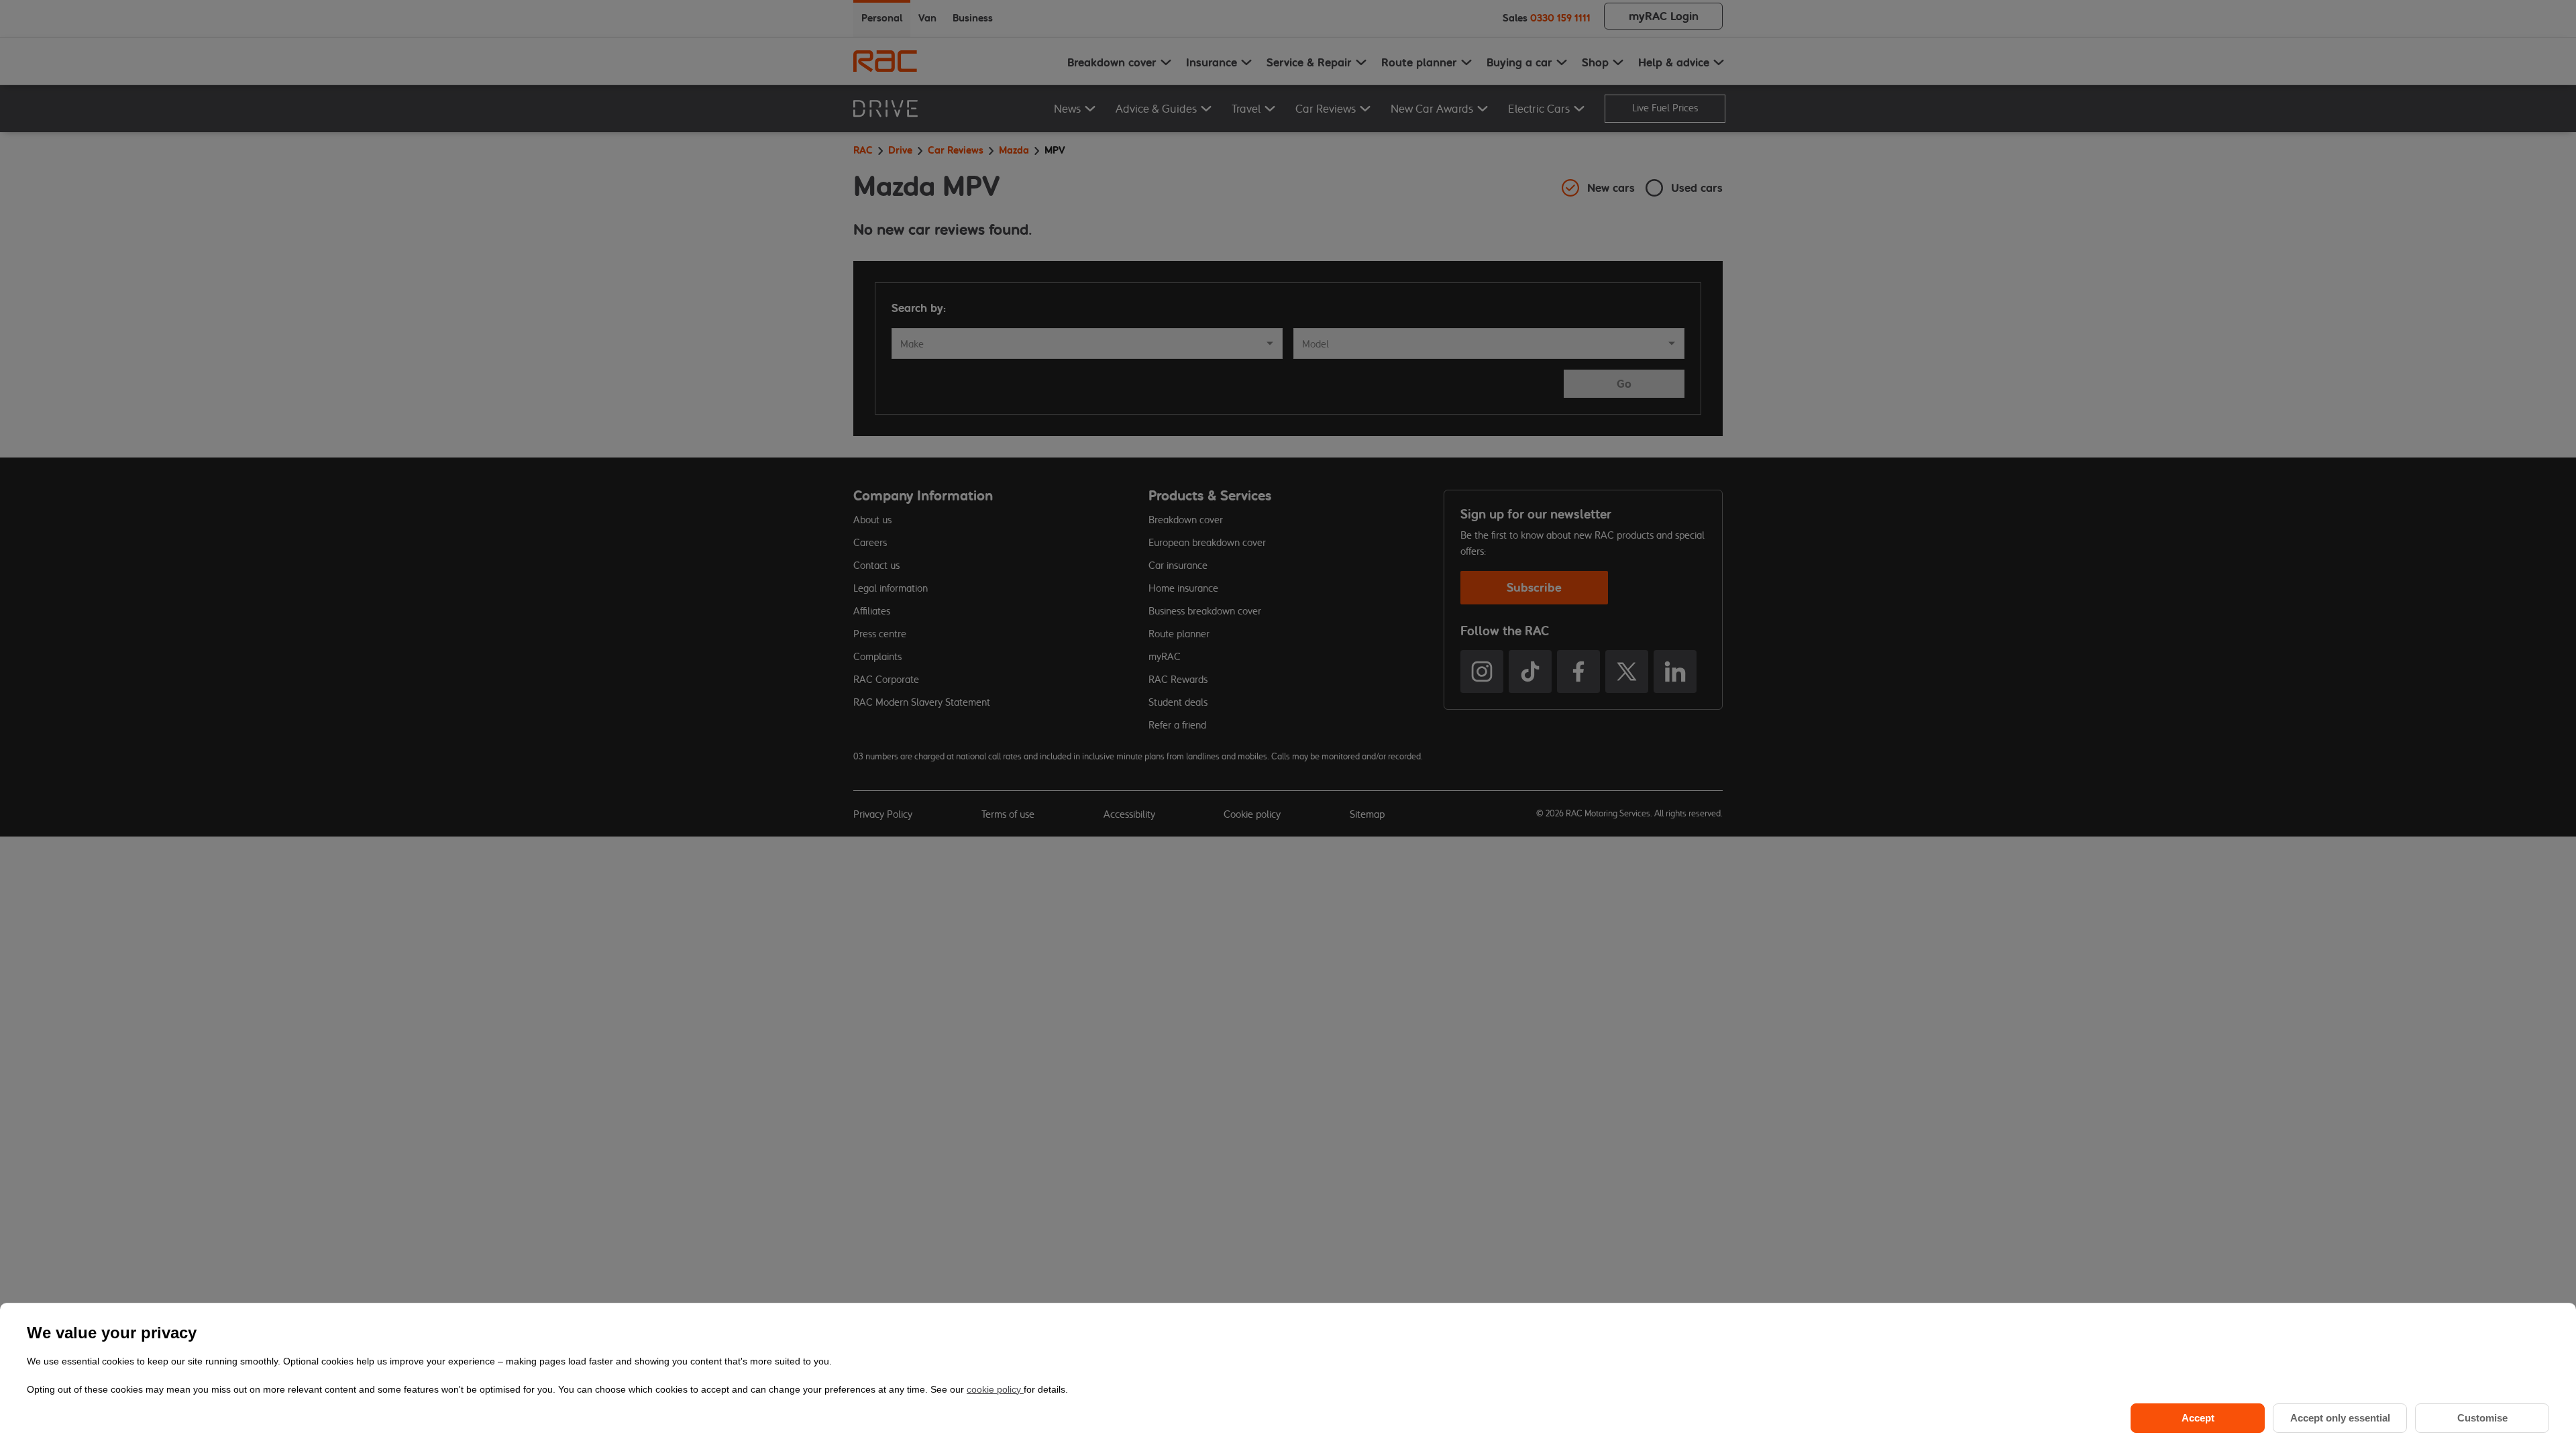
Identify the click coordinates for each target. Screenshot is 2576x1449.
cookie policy (995, 1389)
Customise (2482, 1418)
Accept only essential (2340, 1418)
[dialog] (1288, 1376)
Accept (2198, 1418)
